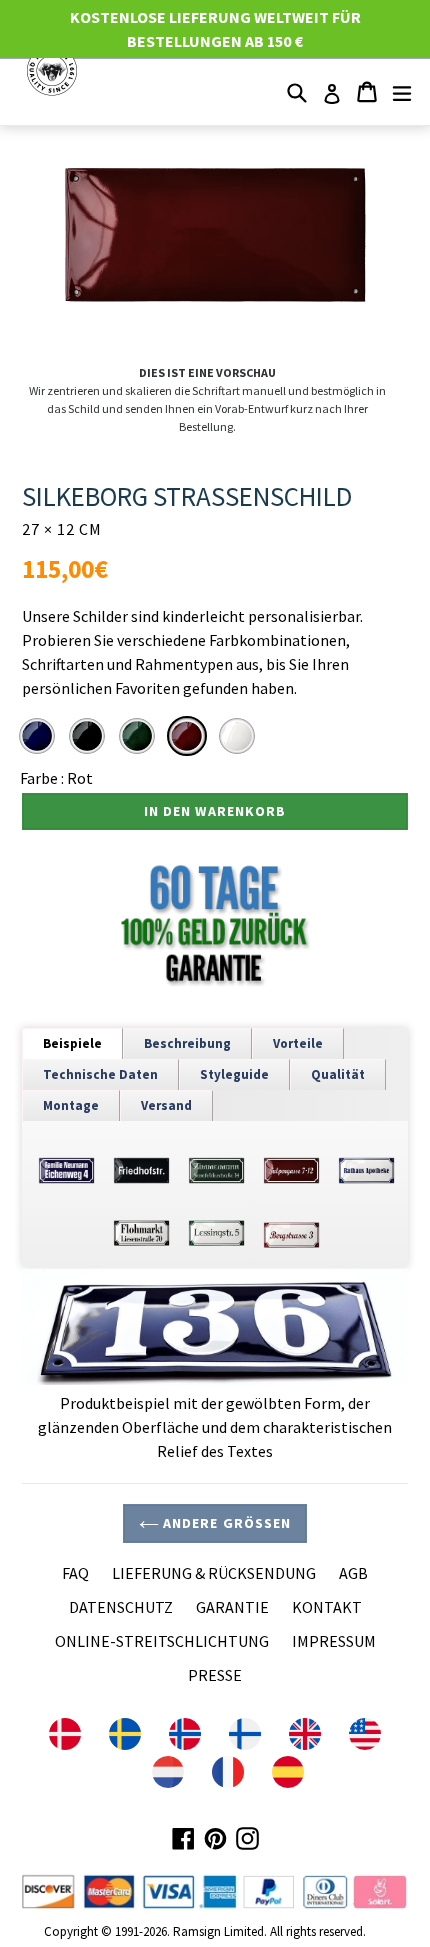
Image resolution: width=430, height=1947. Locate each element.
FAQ (75, 1573)
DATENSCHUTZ (121, 1607)
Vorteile (298, 1043)
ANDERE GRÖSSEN (225, 1523)
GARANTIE (232, 1607)
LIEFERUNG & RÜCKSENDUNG (214, 1573)
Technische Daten (100, 1074)
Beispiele (72, 1043)
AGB (353, 1573)
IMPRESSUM (334, 1641)
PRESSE (215, 1675)
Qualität (338, 1074)
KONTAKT (327, 1607)
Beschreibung (187, 1043)
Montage (71, 1105)
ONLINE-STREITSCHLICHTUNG (162, 1641)
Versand (166, 1105)
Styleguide (234, 1074)
